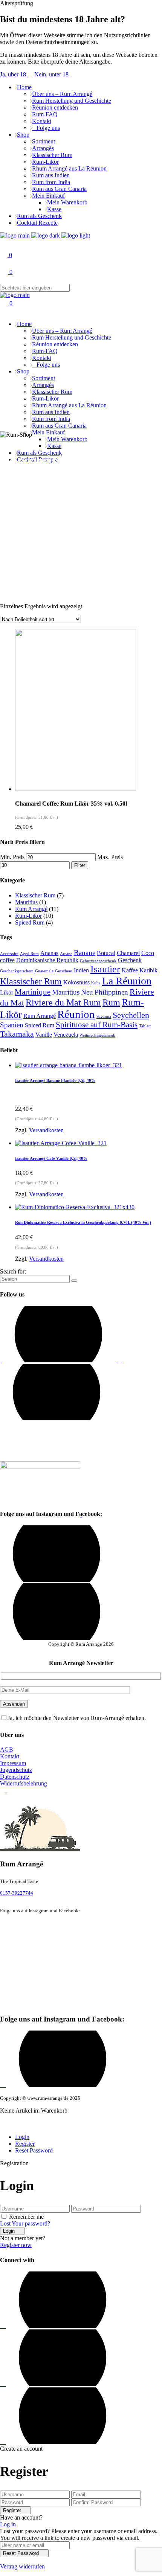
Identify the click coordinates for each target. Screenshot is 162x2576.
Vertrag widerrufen (22, 2566)
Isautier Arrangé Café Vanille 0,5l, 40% (51, 1158)
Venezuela (66, 1035)
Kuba (96, 983)
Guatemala (44, 971)
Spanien (12, 1025)
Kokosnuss (76, 982)
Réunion (76, 1014)
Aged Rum (29, 954)
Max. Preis (110, 857)
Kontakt (10, 1756)
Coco (148, 953)
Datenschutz (15, 1777)
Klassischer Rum (35, 895)
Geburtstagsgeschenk (98, 961)
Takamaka (17, 1034)
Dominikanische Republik (47, 960)
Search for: (13, 1271)
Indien (81, 970)
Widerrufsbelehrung (24, 1783)
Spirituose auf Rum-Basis (97, 1025)
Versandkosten (46, 1130)
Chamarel (128, 953)
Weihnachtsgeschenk (97, 1035)
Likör (7, 992)
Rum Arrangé (31, 909)
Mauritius (26, 902)
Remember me (26, 2217)
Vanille (44, 1035)
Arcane (66, 954)
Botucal (106, 953)
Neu (87, 992)
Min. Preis (12, 857)
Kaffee (130, 970)
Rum (111, 1002)
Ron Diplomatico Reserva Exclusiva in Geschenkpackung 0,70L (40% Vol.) (83, 1222)
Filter (80, 865)
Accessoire (9, 954)
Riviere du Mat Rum (63, 1002)
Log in (8, 2524)
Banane (85, 953)
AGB (7, 1750)
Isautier (105, 969)
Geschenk (130, 960)
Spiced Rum (30, 922)
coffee (7, 960)
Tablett (145, 1026)
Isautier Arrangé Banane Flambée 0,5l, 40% (55, 1080)
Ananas (49, 953)
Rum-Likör (28, 916)
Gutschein (64, 971)
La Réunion (127, 981)
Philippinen (111, 992)
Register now (16, 2245)
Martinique (33, 992)
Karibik (148, 970)
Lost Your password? (25, 2223)
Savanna (104, 1017)
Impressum (13, 1763)
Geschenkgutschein (17, 971)
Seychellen (131, 1015)
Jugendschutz (16, 1770)
